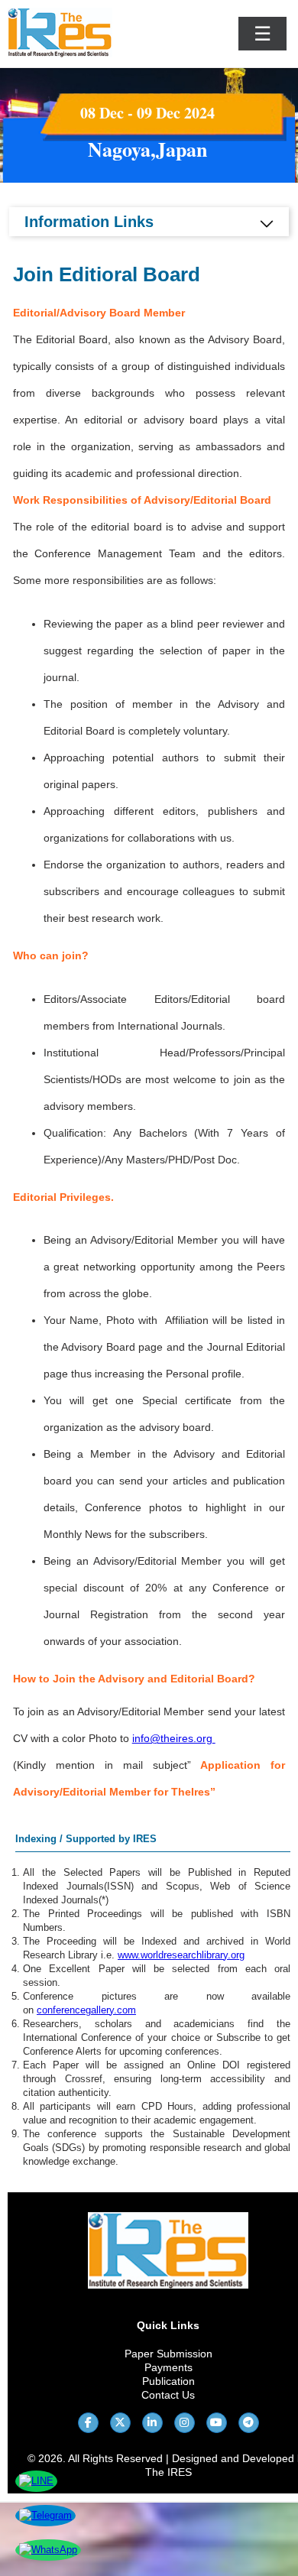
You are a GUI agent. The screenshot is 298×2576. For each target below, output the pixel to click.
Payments (168, 2367)
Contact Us (168, 2395)
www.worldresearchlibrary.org (181, 1955)
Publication (168, 2381)
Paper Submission (168, 2354)
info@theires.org (172, 1738)
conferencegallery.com (86, 2010)
